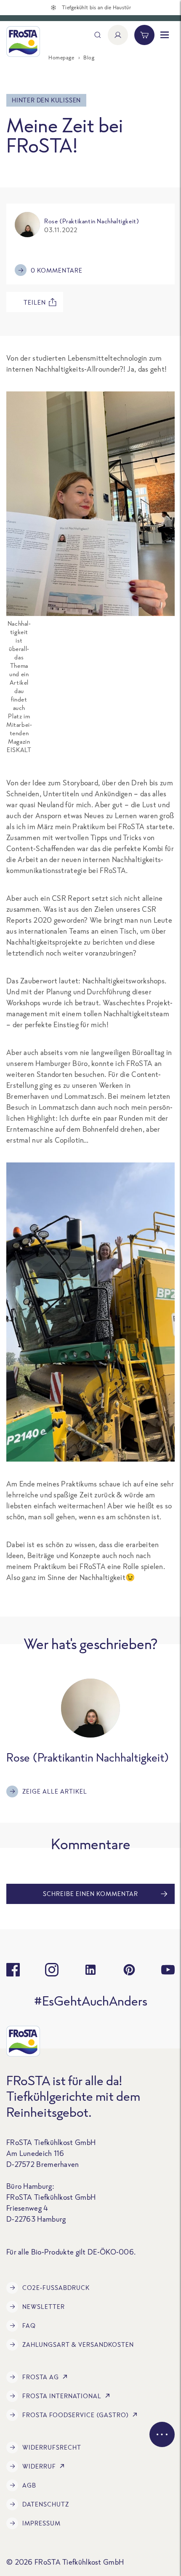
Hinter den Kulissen (46, 100)
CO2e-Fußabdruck (56, 2288)
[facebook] (13, 1970)
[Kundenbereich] (118, 35)
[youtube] (168, 1970)
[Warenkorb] (144, 35)
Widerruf (39, 2466)
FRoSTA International (62, 2396)
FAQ (29, 2326)
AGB (29, 2485)
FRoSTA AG (41, 2377)
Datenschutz (46, 2504)
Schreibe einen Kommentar (90, 1894)
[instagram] (52, 1970)
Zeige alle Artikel (55, 1791)
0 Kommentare (57, 270)
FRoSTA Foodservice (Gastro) (76, 2415)
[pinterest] (129, 1970)
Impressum (41, 2523)
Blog (89, 58)
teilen (35, 302)
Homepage (61, 58)
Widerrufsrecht (52, 2447)
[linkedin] (90, 1970)
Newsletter (44, 2307)
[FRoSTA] (23, 42)
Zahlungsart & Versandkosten (78, 2344)
